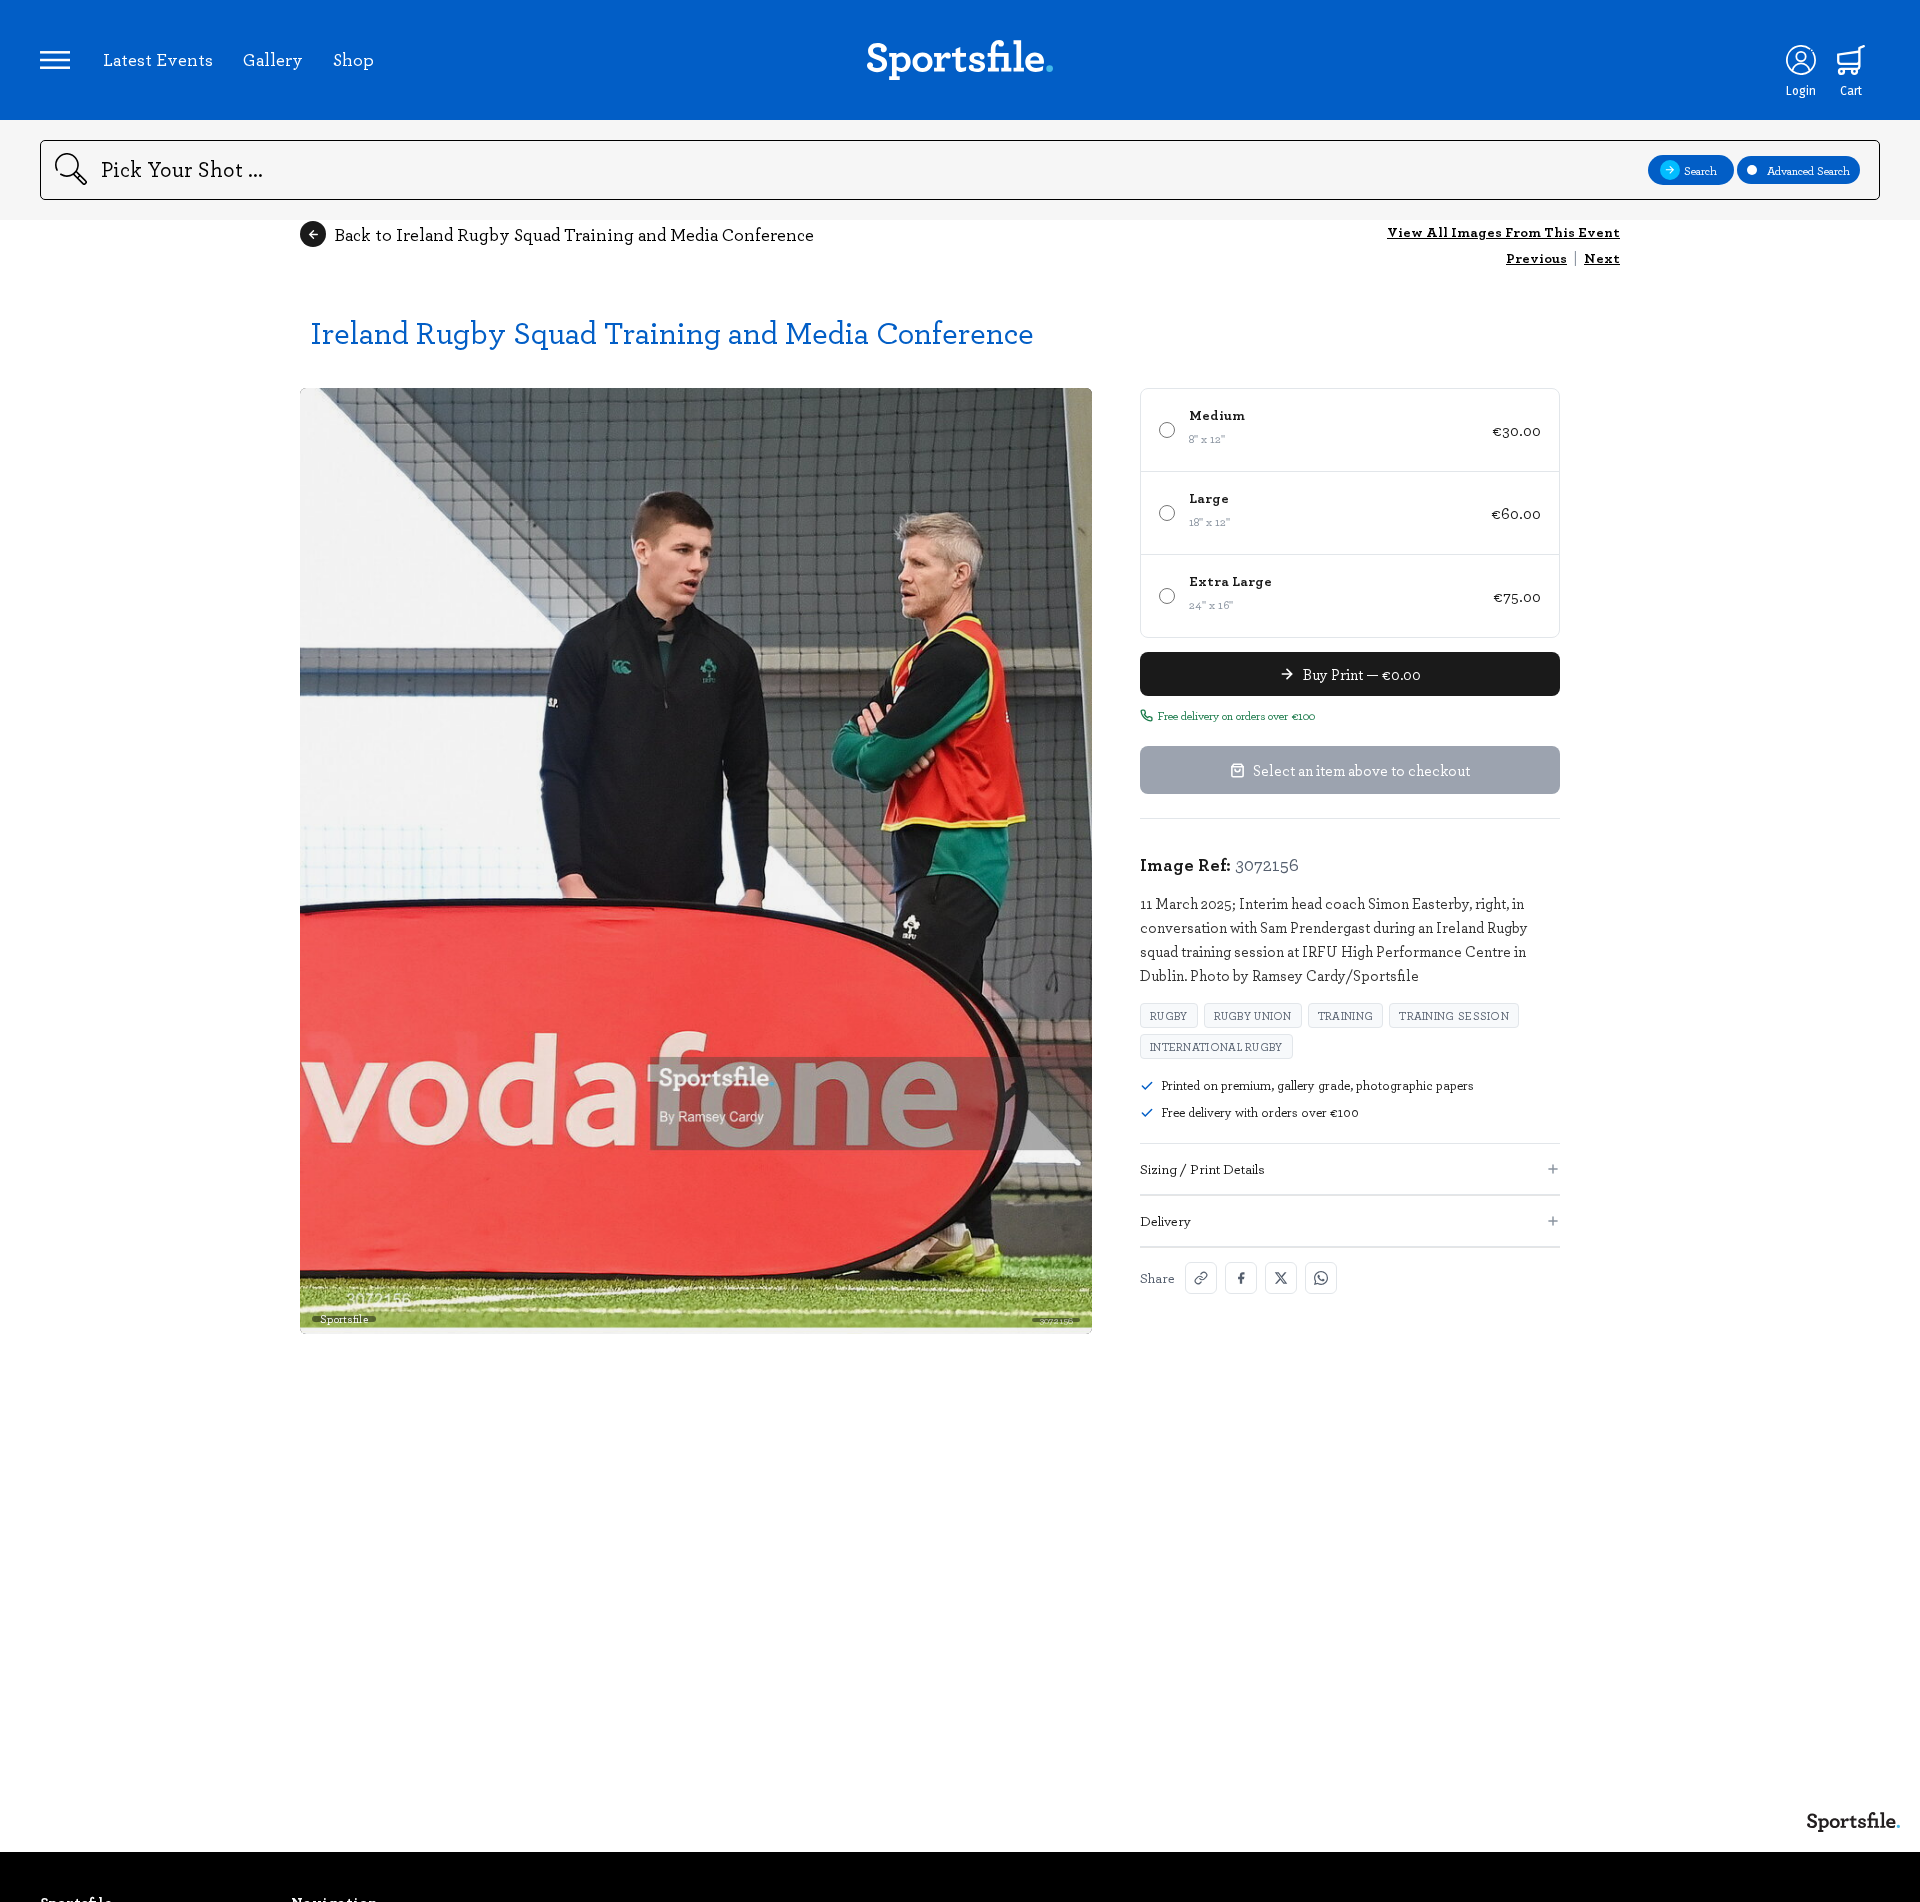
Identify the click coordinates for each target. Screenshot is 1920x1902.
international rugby (1216, 1046)
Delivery (1165, 1220)
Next (1602, 257)
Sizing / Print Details (1202, 1168)
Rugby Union (1253, 1015)
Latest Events (158, 59)
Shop (353, 59)
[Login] (1801, 60)
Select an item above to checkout (1361, 770)
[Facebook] (1241, 1278)
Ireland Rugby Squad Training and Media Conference (672, 331)
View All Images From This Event (1503, 231)
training (1345, 1015)
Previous (1536, 257)
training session (1454, 1015)
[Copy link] (1201, 1278)
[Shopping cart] (1851, 60)
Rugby (1169, 1015)
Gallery (273, 59)
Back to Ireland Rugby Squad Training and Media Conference (574, 234)
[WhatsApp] (1321, 1278)
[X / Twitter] (1281, 1278)
